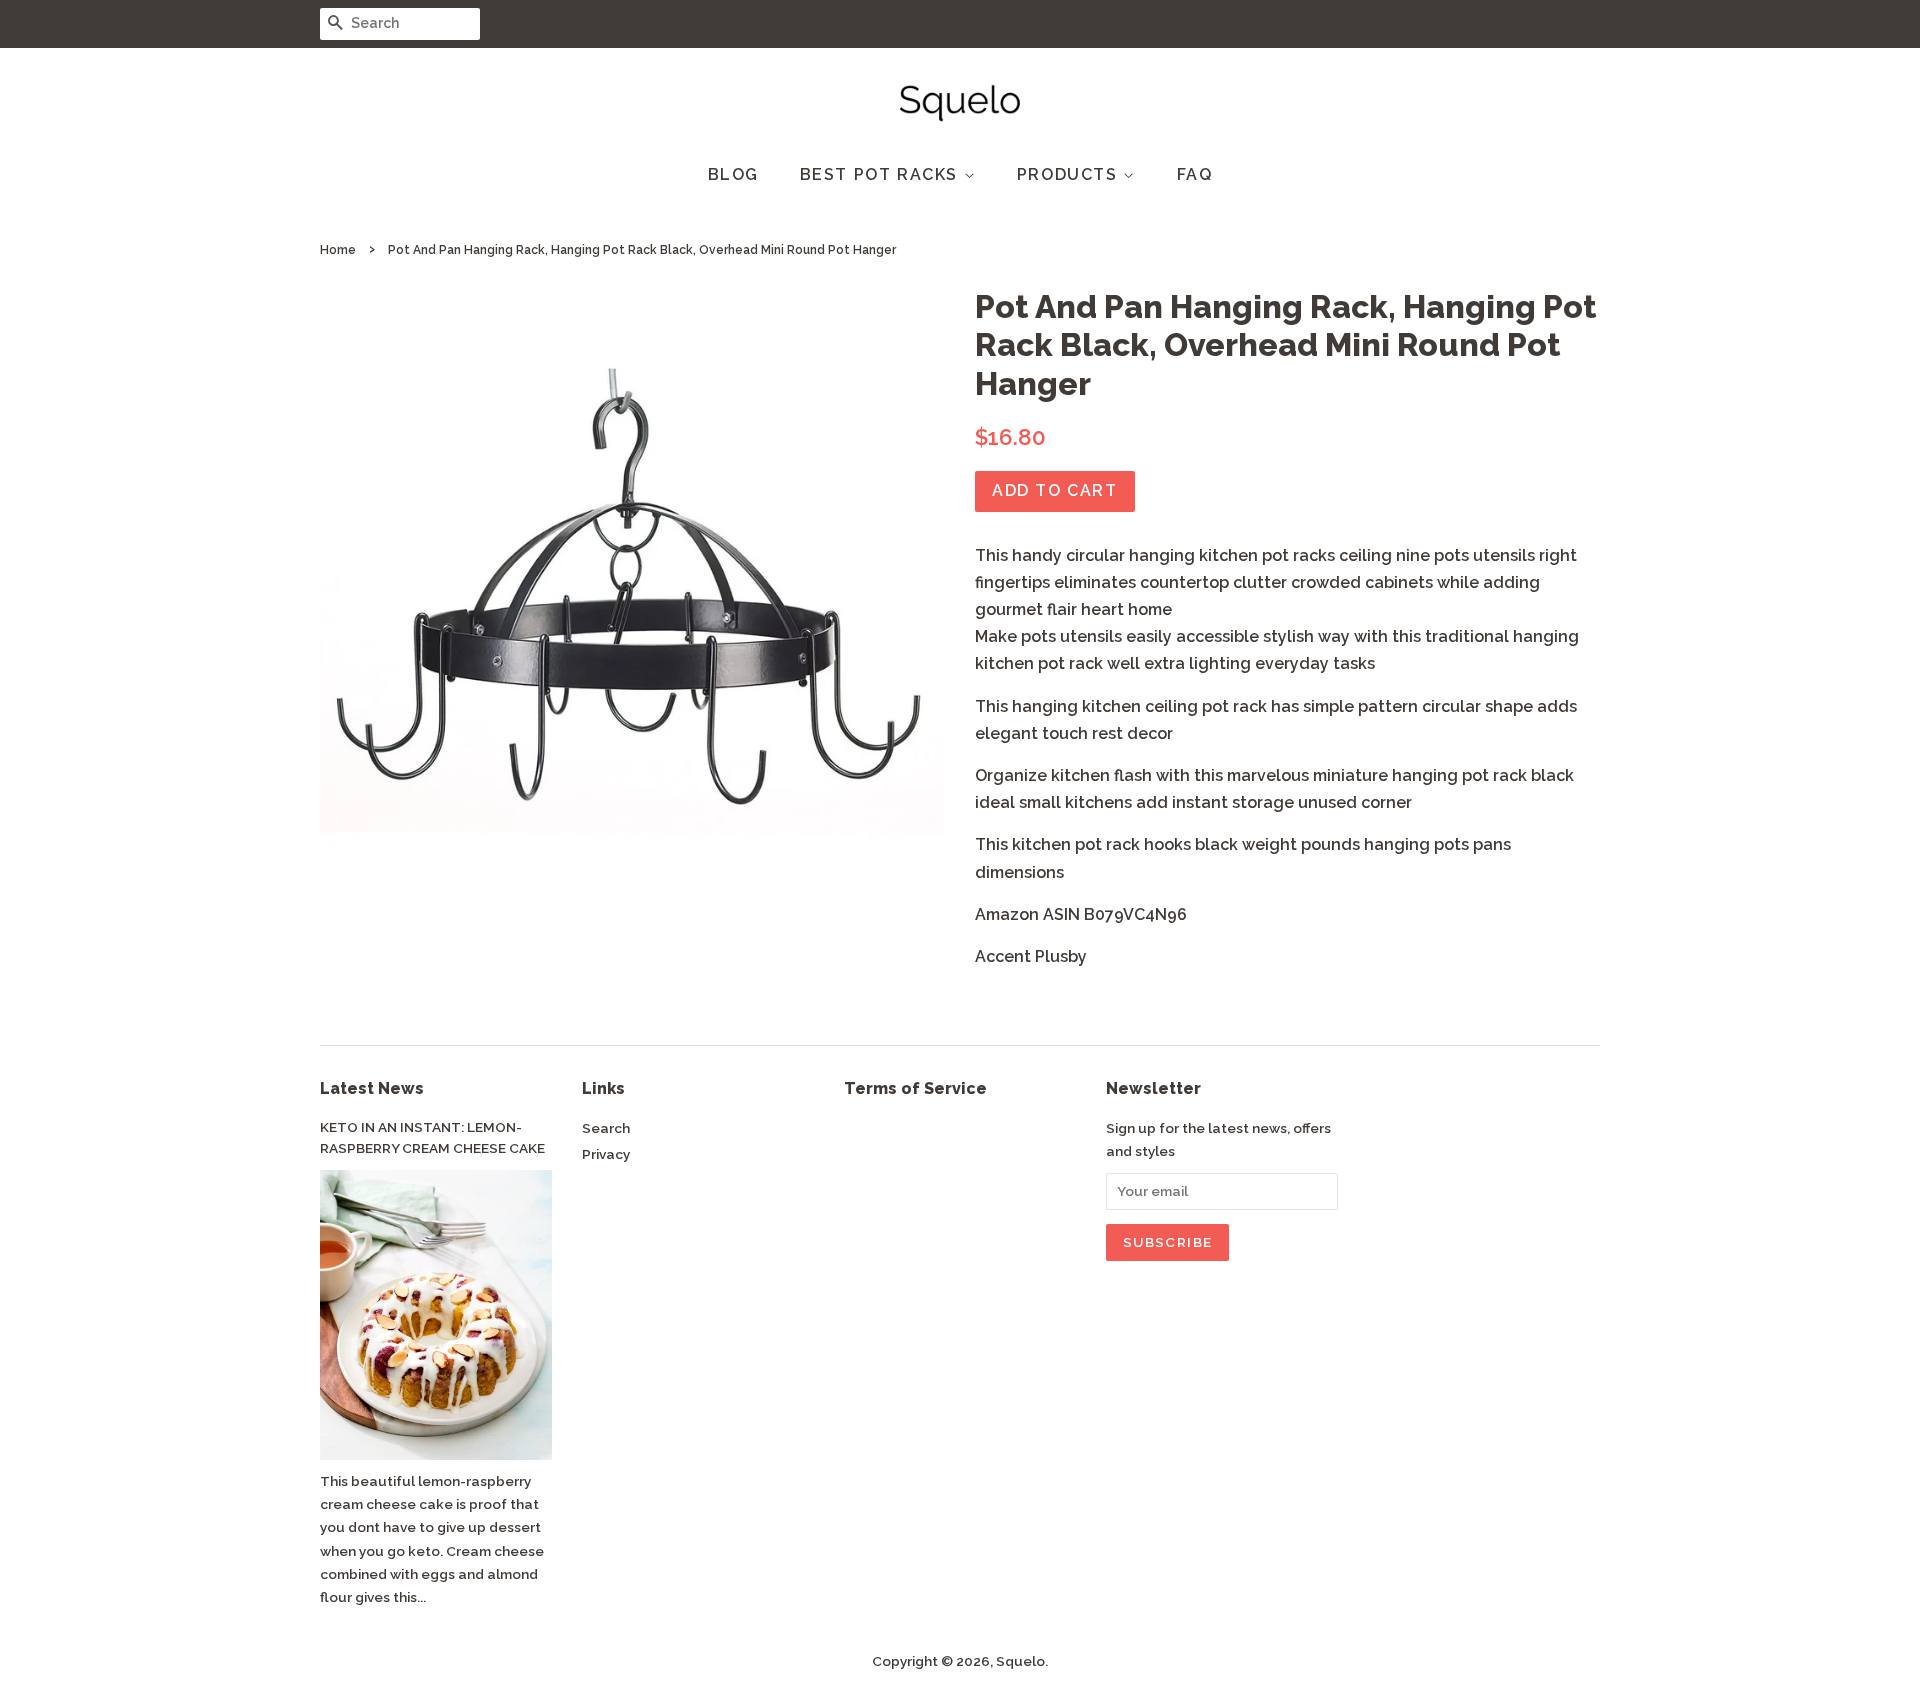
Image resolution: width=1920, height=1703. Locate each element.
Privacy (606, 1154)
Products (1070, 174)
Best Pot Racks (882, 174)
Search (606, 1128)
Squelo (1020, 1661)
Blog (733, 174)
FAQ (1195, 174)
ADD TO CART (1055, 490)
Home (338, 250)
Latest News (372, 1088)
